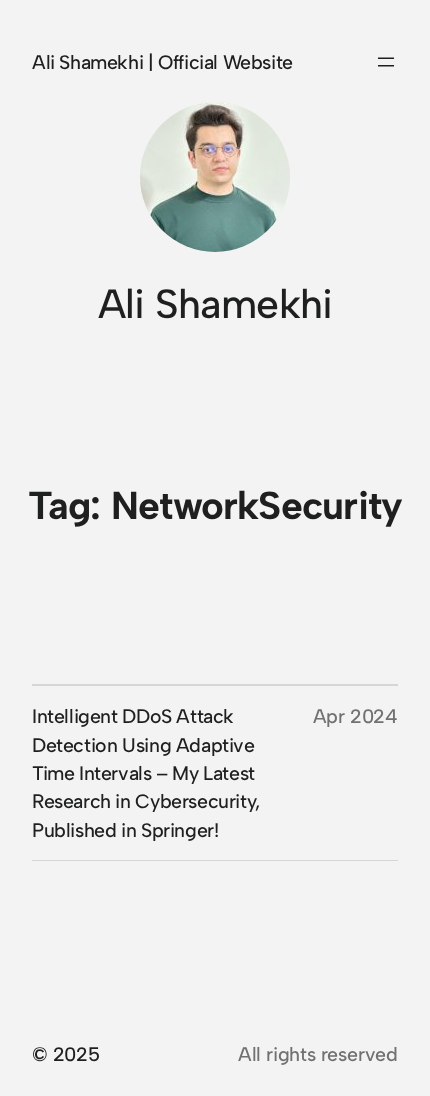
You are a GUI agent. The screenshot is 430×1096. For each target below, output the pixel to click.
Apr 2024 (355, 716)
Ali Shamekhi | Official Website (162, 62)
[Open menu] (386, 62)
